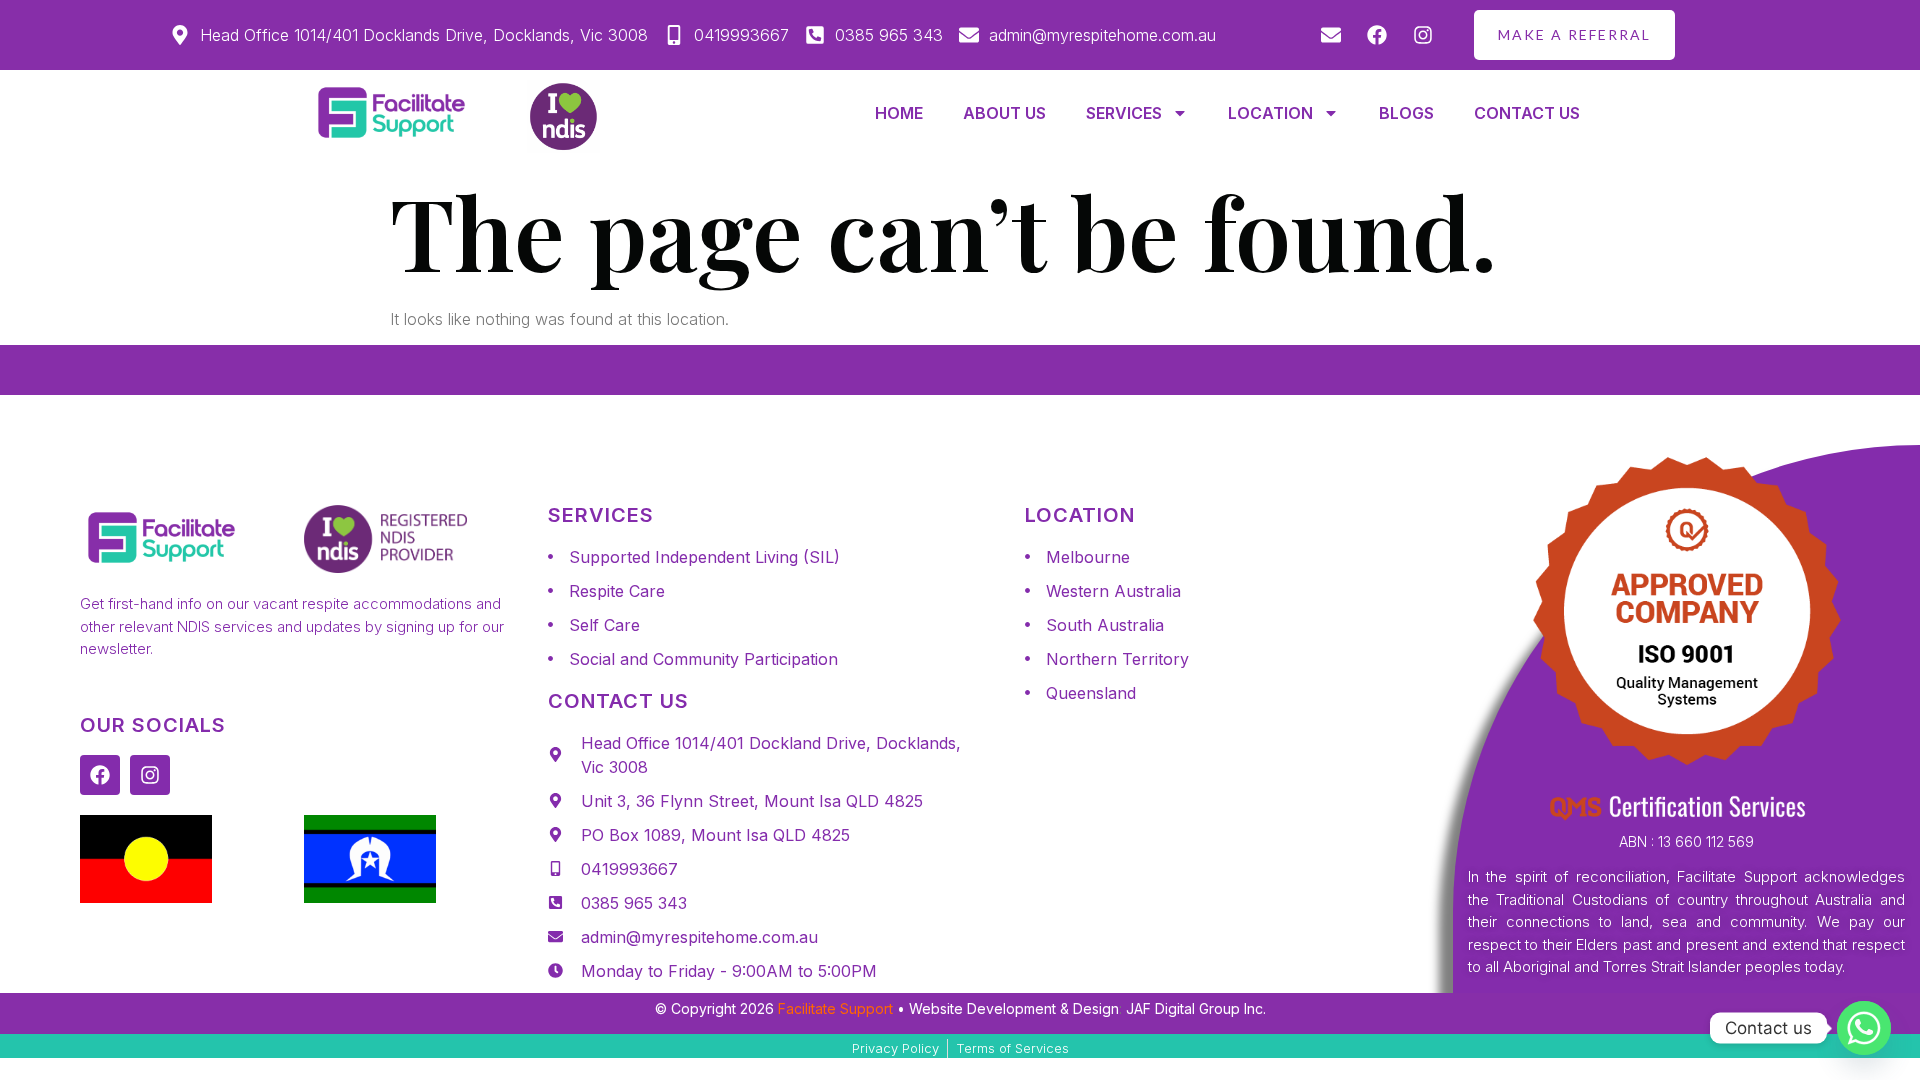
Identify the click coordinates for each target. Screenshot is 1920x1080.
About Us (1004, 113)
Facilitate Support (835, 1008)
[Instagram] (150, 775)
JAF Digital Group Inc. (1196, 1008)
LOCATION (1270, 113)
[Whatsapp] (1864, 1028)
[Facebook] (100, 775)
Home (899, 113)
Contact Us (1527, 113)
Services (1124, 113)
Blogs (1406, 113)
